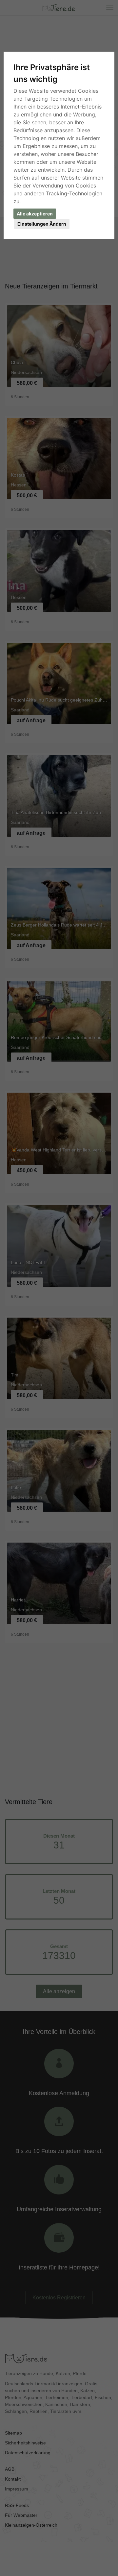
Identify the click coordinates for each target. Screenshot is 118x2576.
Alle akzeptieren (35, 214)
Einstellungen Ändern (42, 224)
